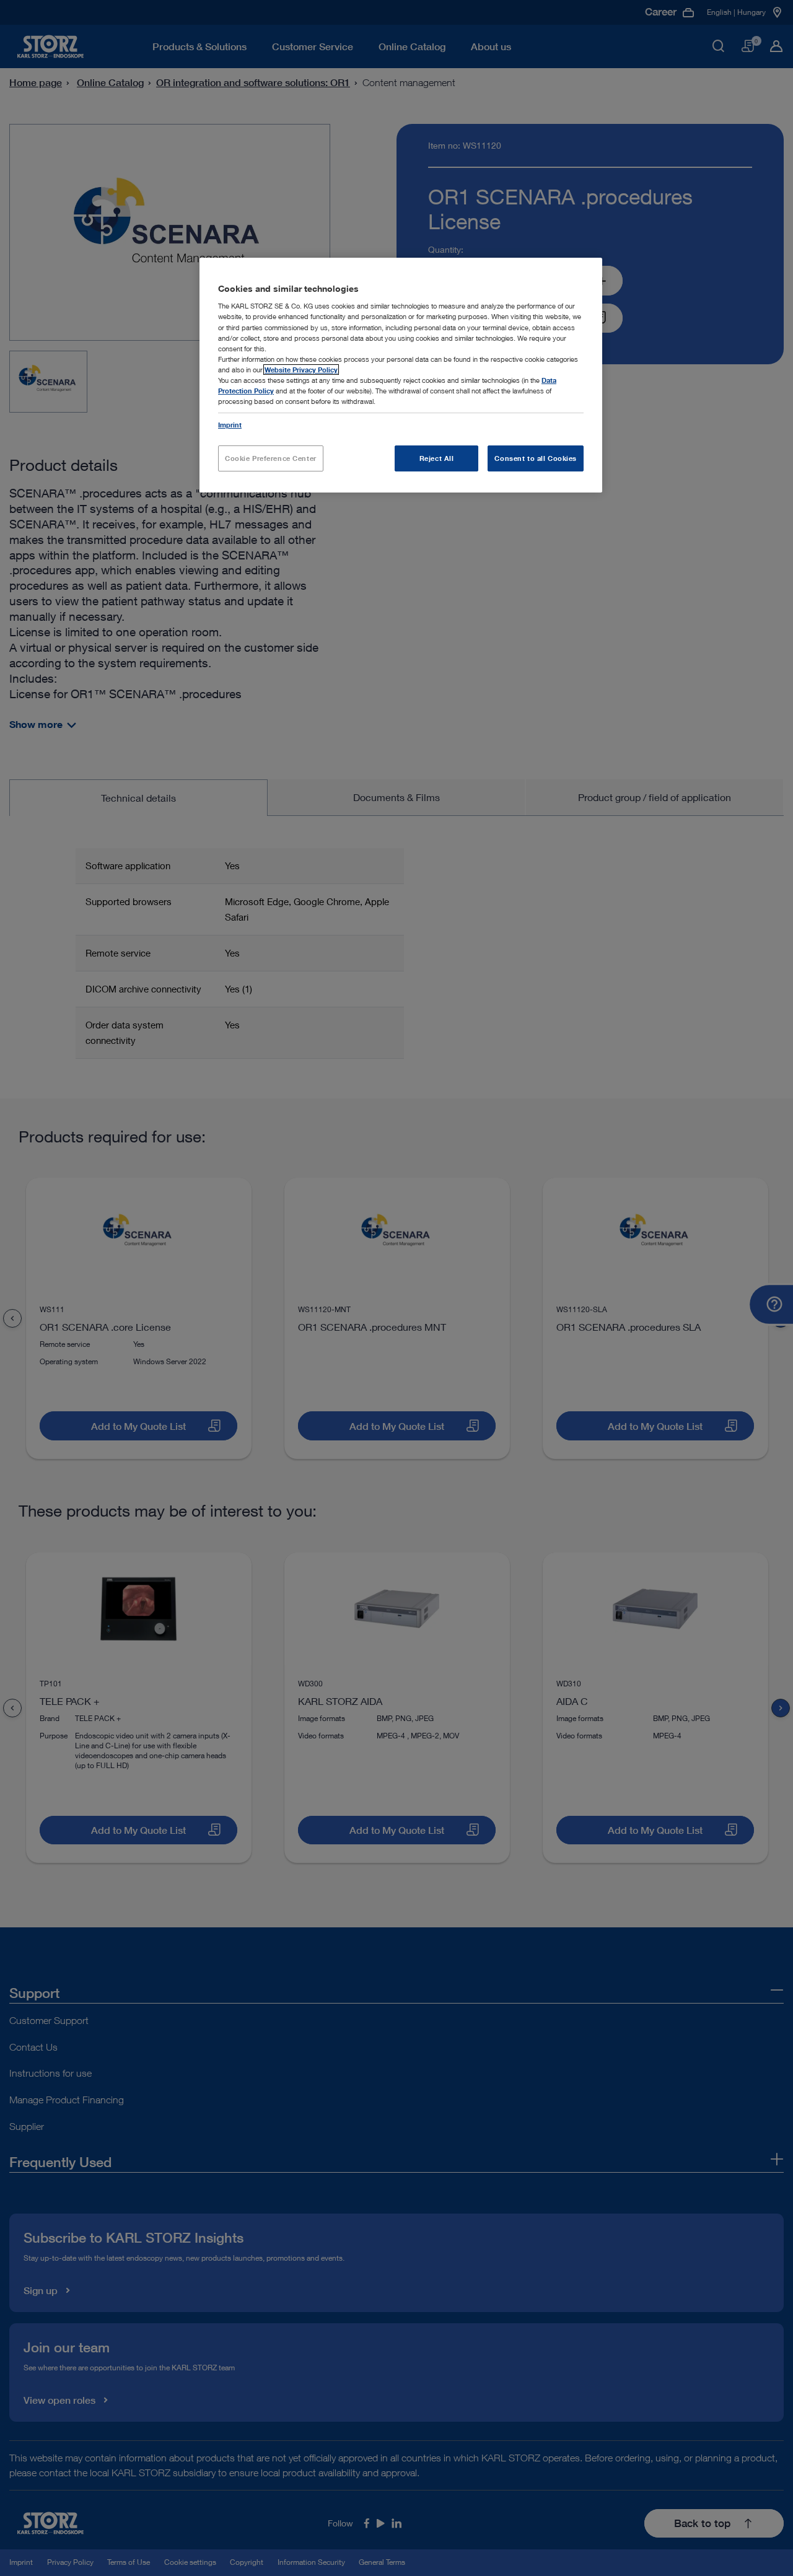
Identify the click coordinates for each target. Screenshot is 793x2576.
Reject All (437, 458)
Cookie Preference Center (271, 458)
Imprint (230, 425)
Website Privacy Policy (301, 370)
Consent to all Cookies (536, 458)
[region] (401, 375)
